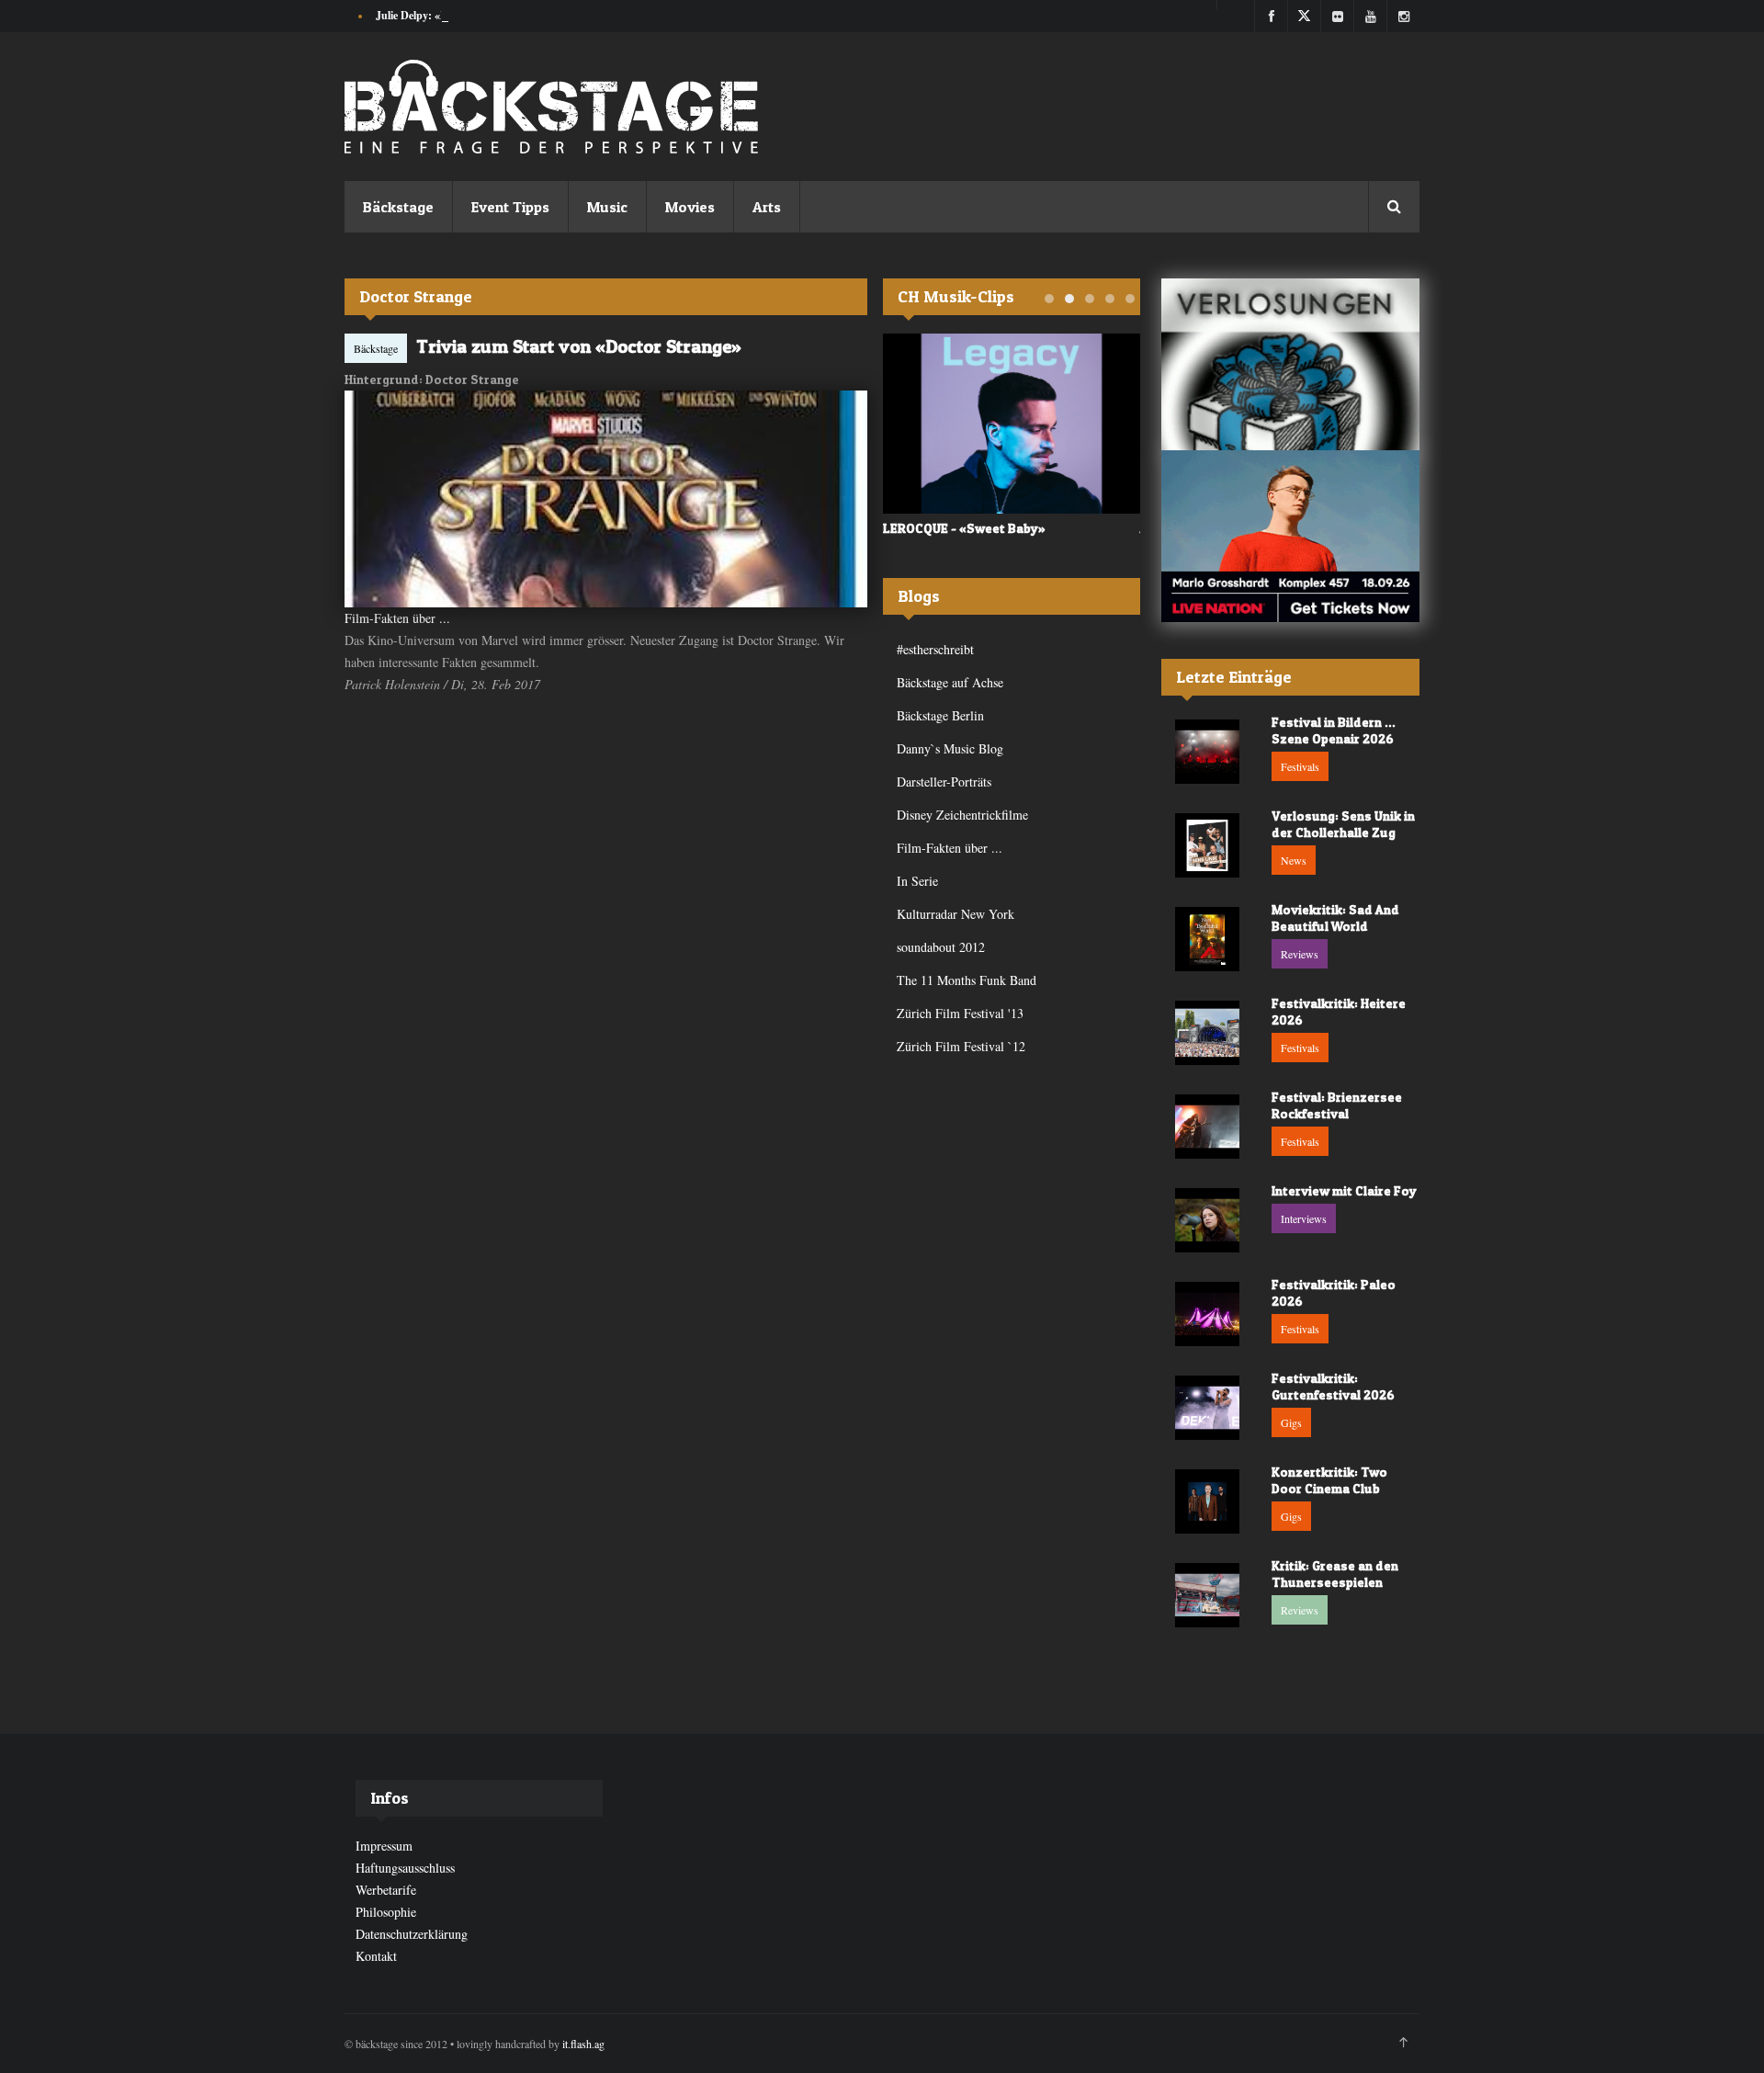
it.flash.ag (583, 2044)
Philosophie (386, 1912)
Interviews (1304, 1218)
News (1294, 860)
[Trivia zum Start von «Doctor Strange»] (606, 499)
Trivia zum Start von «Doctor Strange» (579, 346)
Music (607, 207)
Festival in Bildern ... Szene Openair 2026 (1334, 730)
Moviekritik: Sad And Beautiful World (1335, 918)
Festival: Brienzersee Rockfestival (1337, 1105)
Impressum (384, 1846)
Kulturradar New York (955, 914)
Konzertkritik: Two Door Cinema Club (1329, 1480)
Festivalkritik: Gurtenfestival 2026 (1333, 1386)
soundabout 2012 (941, 947)
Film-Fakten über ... (397, 618)
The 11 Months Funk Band (967, 980)
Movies (690, 207)
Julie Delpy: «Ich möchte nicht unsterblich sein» (489, 15)
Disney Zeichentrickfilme (962, 815)
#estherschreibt (935, 649)
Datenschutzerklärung (412, 1934)
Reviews (1300, 954)
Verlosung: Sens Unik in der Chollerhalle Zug (1343, 824)
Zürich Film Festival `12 (961, 1046)
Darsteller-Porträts (944, 782)
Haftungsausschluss (405, 1868)
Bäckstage (398, 207)
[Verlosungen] (1290, 364)
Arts (767, 207)
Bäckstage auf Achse (950, 682)
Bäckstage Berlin (940, 715)
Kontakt (376, 1956)
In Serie (917, 881)
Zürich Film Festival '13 (960, 1013)
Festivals (1300, 766)
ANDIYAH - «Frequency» (954, 528)
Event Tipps (510, 207)
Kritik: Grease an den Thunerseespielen (1335, 1574)
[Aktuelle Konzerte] (1290, 536)
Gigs (1291, 1422)
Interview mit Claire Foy (1344, 1190)
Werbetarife (386, 1890)
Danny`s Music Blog (950, 748)
